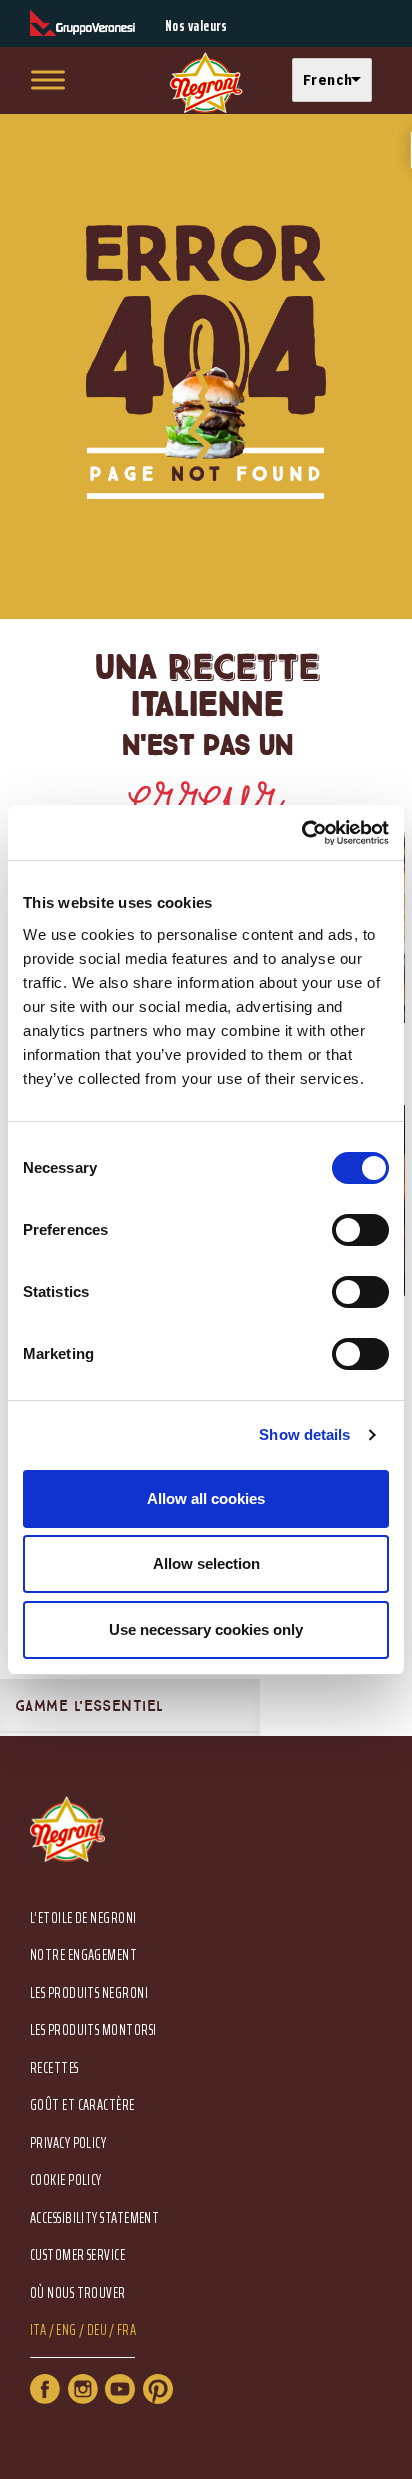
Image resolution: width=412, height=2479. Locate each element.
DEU (97, 2330)
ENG (66, 2330)
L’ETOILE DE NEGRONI (83, 1918)
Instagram (83, 2389)
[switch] (360, 1230)
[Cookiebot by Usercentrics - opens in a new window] (301, 833)
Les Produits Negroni (89, 1993)
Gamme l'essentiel (89, 1706)
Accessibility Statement (94, 2218)
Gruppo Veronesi (82, 23)
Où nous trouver (78, 2293)
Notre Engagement (83, 1955)
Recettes (54, 2068)
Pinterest (158, 2389)
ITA (38, 2330)
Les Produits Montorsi (93, 2030)
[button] (337, 80)
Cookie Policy (66, 2180)
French (328, 79)
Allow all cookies (206, 1498)
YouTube (120, 2389)
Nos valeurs (196, 26)
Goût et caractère (82, 2105)
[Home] (206, 83)
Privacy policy (68, 2143)
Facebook (45, 2389)
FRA (126, 2330)
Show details (304, 1434)
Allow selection (206, 1563)
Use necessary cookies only (206, 1629)
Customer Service (77, 2255)
